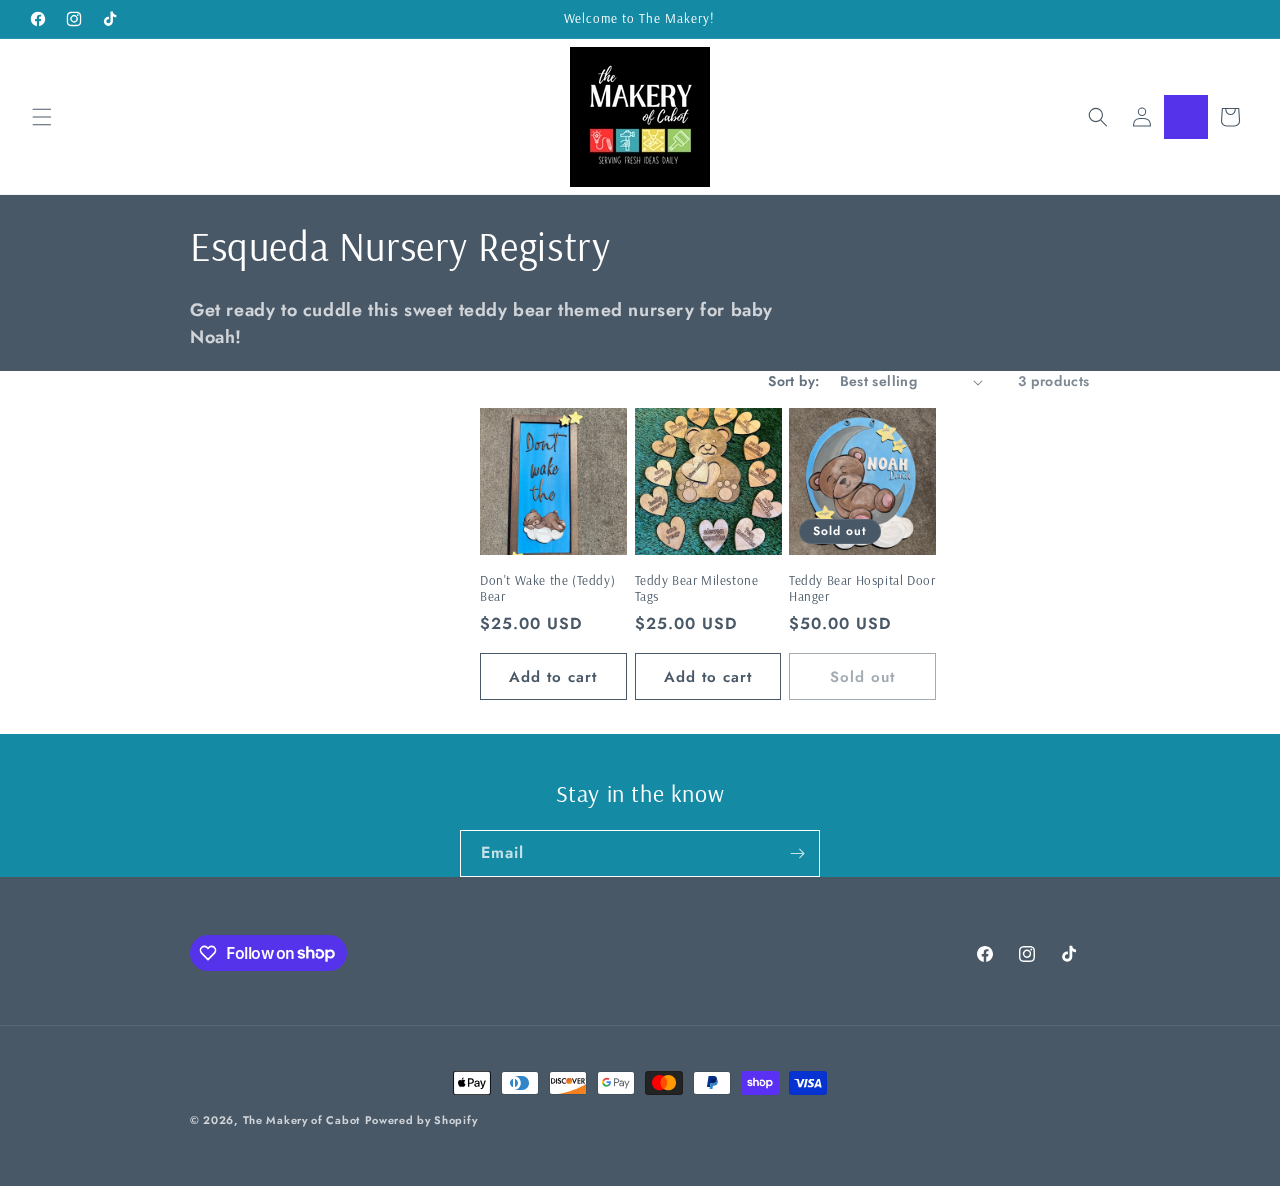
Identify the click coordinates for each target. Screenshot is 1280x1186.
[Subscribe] (797, 853)
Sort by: (793, 381)
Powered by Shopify (421, 1120)
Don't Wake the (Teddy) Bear (547, 588)
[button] (42, 117)
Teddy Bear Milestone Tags (697, 588)
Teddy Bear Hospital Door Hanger (862, 588)
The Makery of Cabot (301, 1120)
